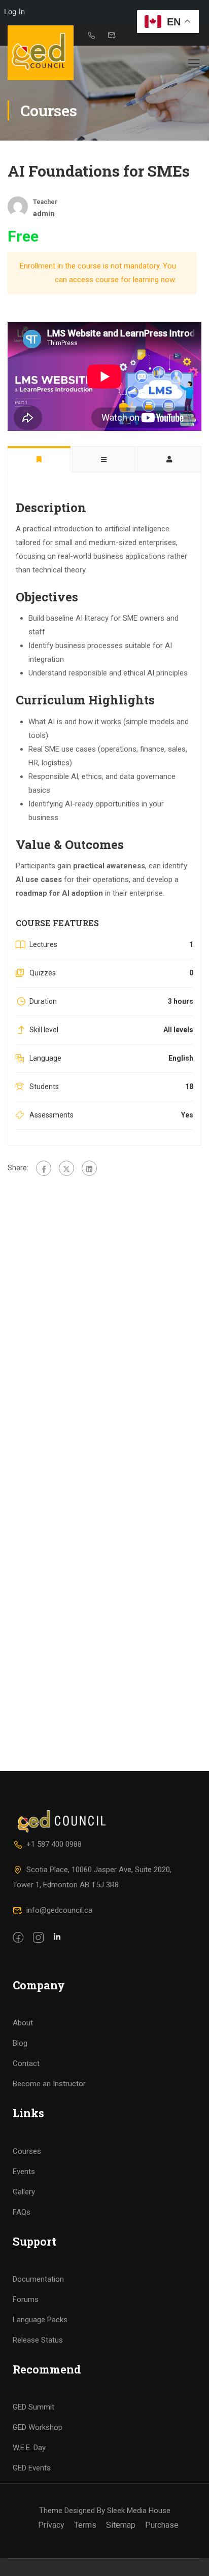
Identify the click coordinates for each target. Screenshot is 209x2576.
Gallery (24, 2192)
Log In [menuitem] (14, 11)
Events (24, 2172)
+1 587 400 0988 (54, 1844)
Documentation (38, 2279)
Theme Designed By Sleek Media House (105, 2511)
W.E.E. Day (29, 2448)
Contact (26, 2063)
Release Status (38, 2340)
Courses (27, 2151)
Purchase (162, 2525)
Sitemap (121, 2525)
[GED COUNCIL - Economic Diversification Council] (41, 53)
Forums (26, 2299)
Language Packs (40, 2320)
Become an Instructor (49, 2084)
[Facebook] (44, 1168)
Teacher (45, 202)
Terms (85, 2525)
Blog (20, 2043)
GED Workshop (38, 2427)
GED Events (32, 2468)
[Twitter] (66, 1168)
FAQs (22, 2212)
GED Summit (33, 2407)
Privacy (51, 2525)
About (23, 2023)
